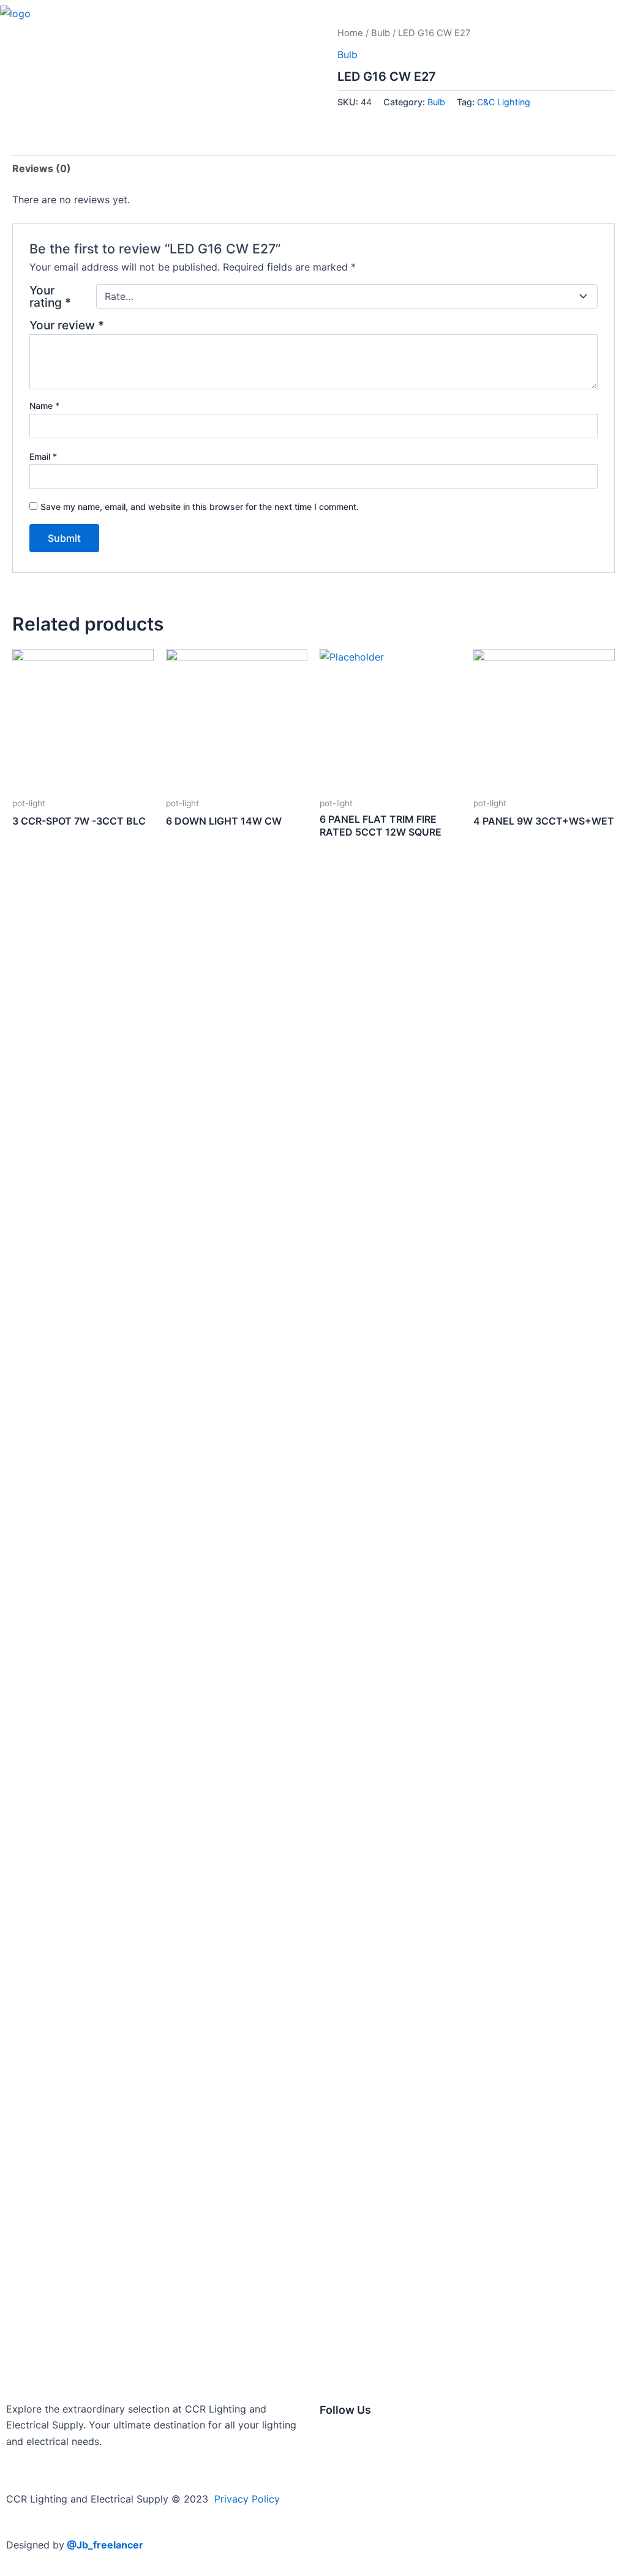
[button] (616, 13)
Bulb (381, 33)
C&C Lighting (504, 102)
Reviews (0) (42, 168)
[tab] (42, 168)
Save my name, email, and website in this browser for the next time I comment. (200, 507)
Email (43, 456)
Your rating (50, 296)
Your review (67, 325)
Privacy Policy (247, 2499)
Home (350, 33)
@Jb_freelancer (105, 2545)
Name (44, 406)
